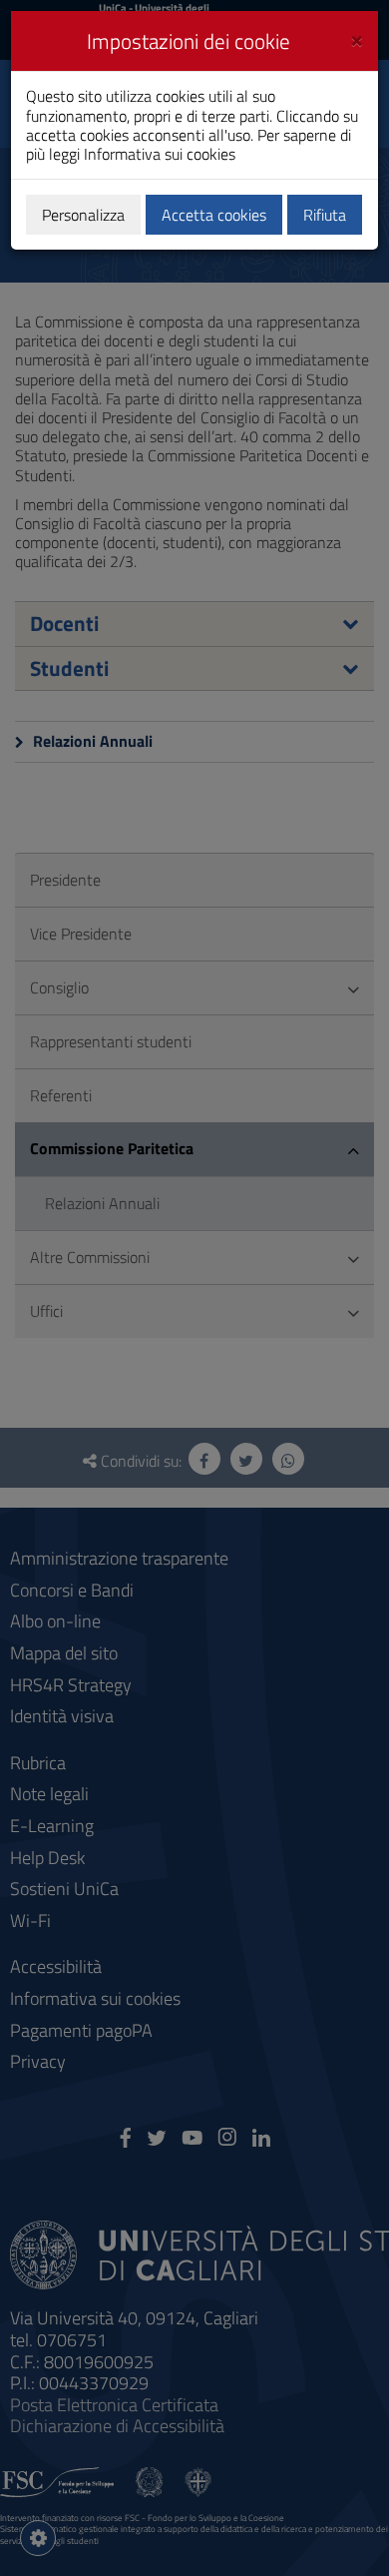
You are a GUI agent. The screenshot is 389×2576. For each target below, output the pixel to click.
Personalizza (83, 215)
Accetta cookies (214, 215)
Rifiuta (325, 215)
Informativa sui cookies (160, 154)
